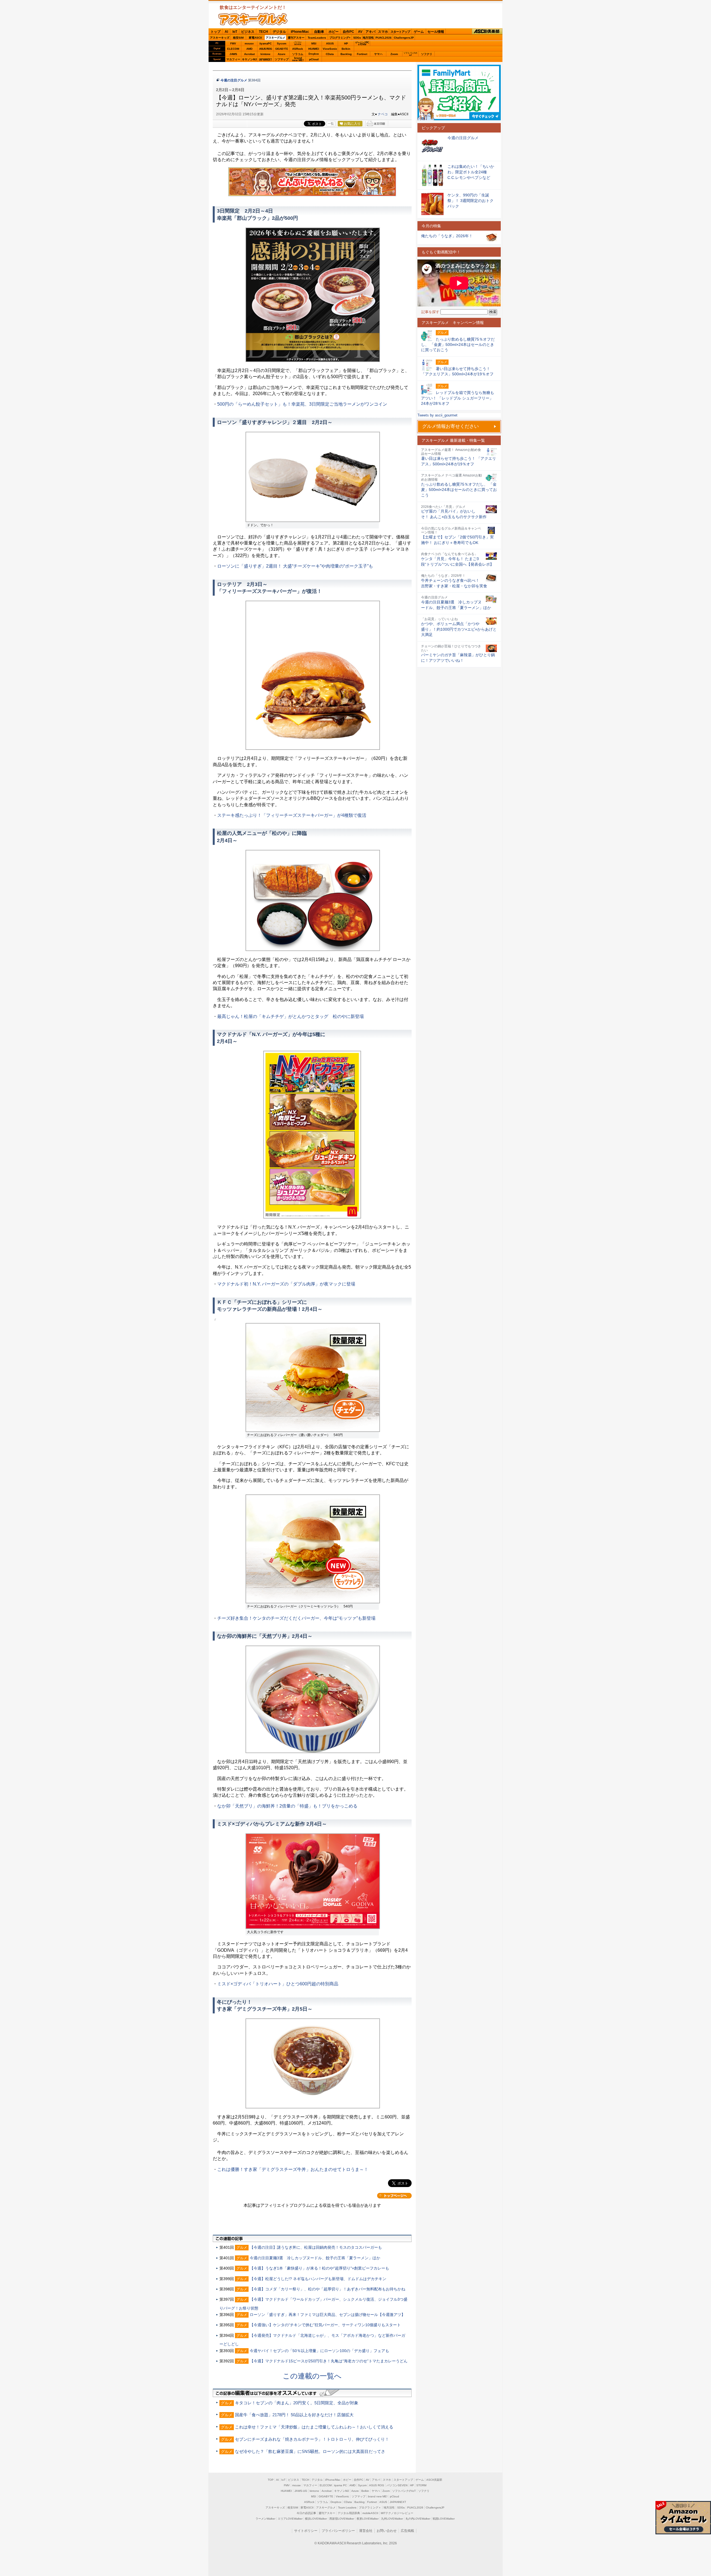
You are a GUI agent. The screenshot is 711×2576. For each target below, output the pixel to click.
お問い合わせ (387, 2531)
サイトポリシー (306, 2531)
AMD (249, 49)
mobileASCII (370, 2513)
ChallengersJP (404, 38)
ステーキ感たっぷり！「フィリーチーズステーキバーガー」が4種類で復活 (292, 815)
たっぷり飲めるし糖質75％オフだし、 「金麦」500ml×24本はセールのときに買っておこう (459, 490)
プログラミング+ (340, 38)
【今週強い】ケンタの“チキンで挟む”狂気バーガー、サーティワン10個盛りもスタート (325, 2325)
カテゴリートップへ (394, 2196)
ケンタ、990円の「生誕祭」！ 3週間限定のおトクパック (470, 200)
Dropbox (314, 54)
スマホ (383, 32)
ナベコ (383, 114)
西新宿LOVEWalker (342, 2519)
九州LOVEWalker (392, 2519)
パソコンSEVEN (298, 43)
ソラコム (298, 54)
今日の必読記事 (306, 2513)
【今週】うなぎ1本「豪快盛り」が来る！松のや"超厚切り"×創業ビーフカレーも (319, 2268)
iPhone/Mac (300, 32)
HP (346, 43)
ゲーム (419, 32)
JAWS (233, 54)
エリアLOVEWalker (290, 2519)
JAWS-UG (301, 2491)
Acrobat (249, 54)
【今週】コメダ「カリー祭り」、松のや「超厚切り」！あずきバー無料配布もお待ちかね (327, 2289)
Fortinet (362, 54)
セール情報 (436, 32)
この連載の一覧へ (312, 2376)
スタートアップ (400, 32)
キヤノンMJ (249, 59)
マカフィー (233, 59)
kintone (266, 54)
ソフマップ (282, 59)
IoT (235, 32)
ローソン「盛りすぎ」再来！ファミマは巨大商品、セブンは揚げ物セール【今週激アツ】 (327, 2315)
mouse (249, 43)
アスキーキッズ (220, 38)
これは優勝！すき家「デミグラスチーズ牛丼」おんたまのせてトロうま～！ (293, 2169)
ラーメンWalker (265, 2519)
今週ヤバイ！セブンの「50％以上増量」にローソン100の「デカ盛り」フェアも (319, 2351)
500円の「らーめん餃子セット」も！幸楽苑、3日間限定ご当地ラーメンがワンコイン (302, 404)
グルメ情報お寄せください (450, 426)
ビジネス (248, 32)
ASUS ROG (266, 49)
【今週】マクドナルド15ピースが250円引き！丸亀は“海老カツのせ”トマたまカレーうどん (329, 2361)
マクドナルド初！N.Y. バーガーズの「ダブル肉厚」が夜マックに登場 (286, 1284)
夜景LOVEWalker (368, 2519)
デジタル (279, 32)
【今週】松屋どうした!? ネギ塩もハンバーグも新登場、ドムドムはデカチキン (318, 2279)
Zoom (394, 54)
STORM (421, 2485)
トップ (216, 32)
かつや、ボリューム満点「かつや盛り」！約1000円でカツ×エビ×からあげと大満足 (459, 629)
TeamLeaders (317, 38)
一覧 (331, 124)
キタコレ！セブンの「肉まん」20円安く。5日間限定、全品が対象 (297, 2403)
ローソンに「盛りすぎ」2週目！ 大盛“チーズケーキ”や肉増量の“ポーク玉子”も (295, 566)
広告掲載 (407, 2531)
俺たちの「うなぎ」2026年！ (447, 236)
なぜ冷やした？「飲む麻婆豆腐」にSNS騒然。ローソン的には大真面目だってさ (310, 2451)
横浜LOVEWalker (316, 2519)
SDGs (357, 38)
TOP (271, 2480)
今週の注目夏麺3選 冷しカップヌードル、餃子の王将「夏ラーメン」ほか (315, 2258)
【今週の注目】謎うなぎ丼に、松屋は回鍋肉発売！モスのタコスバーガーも (316, 2247)
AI (226, 32)
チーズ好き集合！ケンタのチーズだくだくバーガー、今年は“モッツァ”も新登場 (296, 1618)
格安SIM (238, 38)
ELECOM (233, 49)
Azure (282, 54)
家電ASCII (255, 38)
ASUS (330, 43)
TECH (263, 32)
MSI (314, 43)
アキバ (370, 32)
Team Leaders (347, 2508)
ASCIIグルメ (253, 19)
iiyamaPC (265, 43)
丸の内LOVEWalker (418, 2519)
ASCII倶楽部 (487, 32)
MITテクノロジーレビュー (397, 2513)
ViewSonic (330, 49)
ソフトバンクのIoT (410, 54)
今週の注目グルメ (234, 80)
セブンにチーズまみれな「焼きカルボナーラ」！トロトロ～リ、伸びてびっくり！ (312, 2439)
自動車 (319, 32)
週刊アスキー (296, 38)
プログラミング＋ (370, 2508)
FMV (233, 43)
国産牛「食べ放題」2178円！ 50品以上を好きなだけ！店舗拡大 (294, 2415)
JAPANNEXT (265, 59)
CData (330, 54)
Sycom (282, 43)
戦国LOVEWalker (444, 2519)
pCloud (314, 59)
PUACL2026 (384, 38)
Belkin (346, 49)
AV (360, 32)
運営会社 (366, 2531)
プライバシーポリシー (338, 2531)
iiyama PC (341, 2485)
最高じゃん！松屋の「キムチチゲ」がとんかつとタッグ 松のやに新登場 (291, 1016)
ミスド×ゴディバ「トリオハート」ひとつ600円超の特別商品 (278, 1984)
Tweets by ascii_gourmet (437, 415)
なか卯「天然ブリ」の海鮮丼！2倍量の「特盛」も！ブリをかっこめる (287, 1806)
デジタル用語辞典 (349, 2513)
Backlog (346, 54)
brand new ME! (378, 2496)
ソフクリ (427, 54)
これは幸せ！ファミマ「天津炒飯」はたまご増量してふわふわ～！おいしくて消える (314, 2427)
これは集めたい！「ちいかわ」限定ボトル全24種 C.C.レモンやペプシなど (471, 172)
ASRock (298, 49)
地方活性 (368, 38)
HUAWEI (314, 49)
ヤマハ (378, 54)
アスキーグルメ (276, 38)
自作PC (348, 32)
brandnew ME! (298, 59)
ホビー (334, 32)
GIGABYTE (281, 49)
